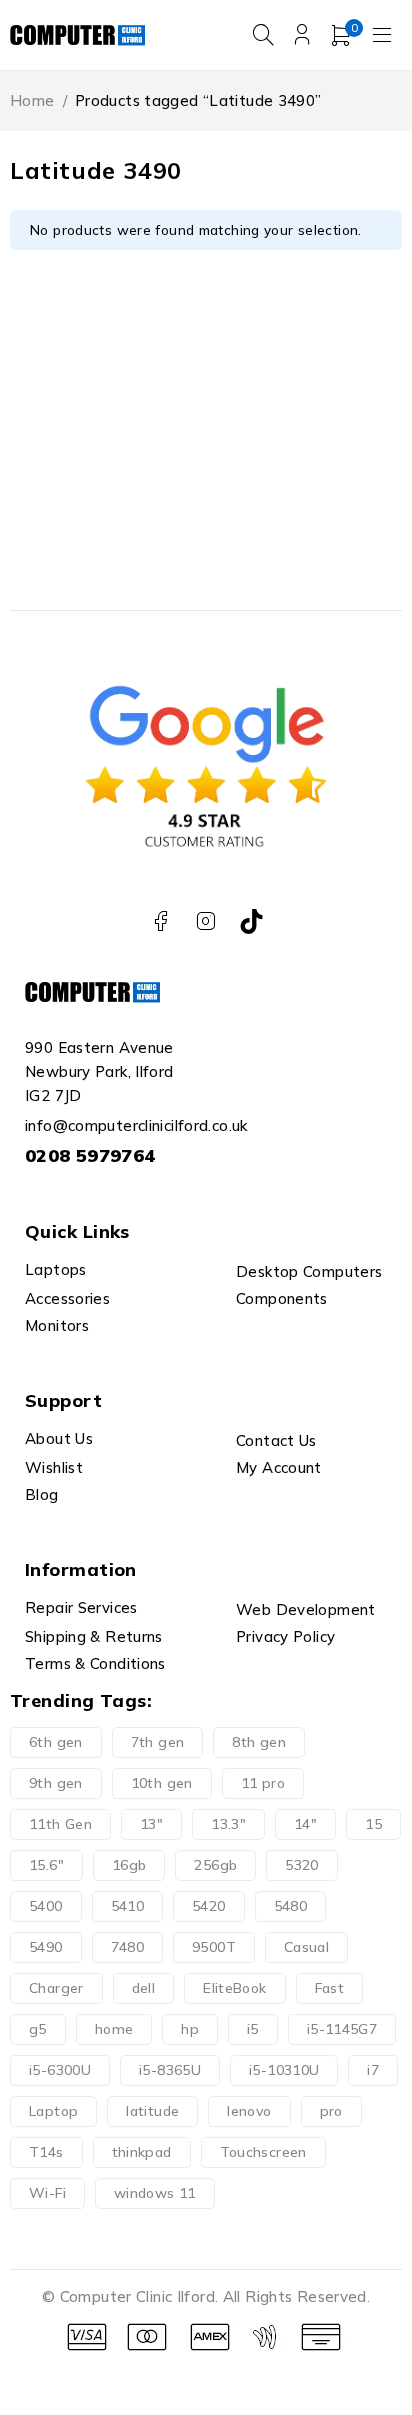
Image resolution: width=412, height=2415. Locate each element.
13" (151, 1824)
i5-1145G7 (342, 2029)
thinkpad (142, 2152)
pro (331, 2111)
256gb (215, 1865)
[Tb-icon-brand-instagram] (206, 921)
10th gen (162, 1783)
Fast (330, 1988)
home (114, 2029)
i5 (253, 2029)
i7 (373, 2070)
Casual (306, 1947)
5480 (291, 1906)
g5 (38, 2029)
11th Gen (60, 1824)
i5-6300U (60, 2070)
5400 (46, 1906)
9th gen (56, 1783)
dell (144, 1988)
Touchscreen (263, 2152)
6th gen (56, 1742)
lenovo (249, 2111)
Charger (56, 1988)
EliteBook (234, 1988)
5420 (209, 1906)
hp (190, 2029)
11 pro (263, 1783)
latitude (152, 2111)
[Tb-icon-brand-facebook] (160, 921)
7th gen (158, 1742)
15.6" (46, 1865)
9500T (214, 1947)
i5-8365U (170, 2070)
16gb (129, 1865)
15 (373, 1824)
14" (305, 1824)
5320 (302, 1865)
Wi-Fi (47, 2193)
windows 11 (155, 2193)
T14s (46, 2152)
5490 (46, 1947)
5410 (128, 1906)
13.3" (228, 1824)
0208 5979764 (90, 1155)
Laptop (53, 2111)
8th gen (259, 1742)
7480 (128, 1947)
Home (32, 100)
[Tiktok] (251, 921)
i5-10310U (284, 2070)
